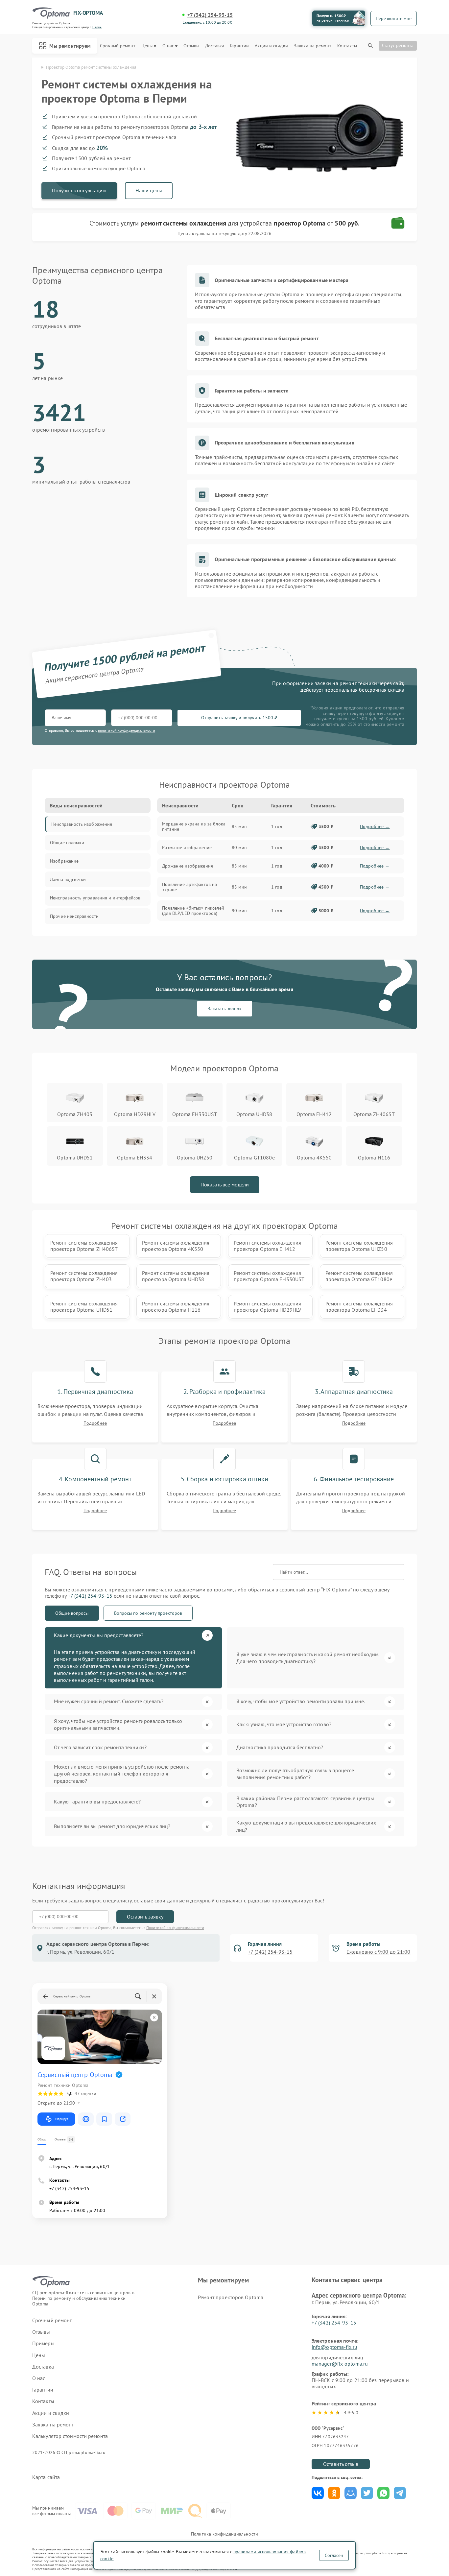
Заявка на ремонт (313, 46)
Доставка (215, 46)
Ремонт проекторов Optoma (231, 2297)
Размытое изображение (187, 847)
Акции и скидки (271, 46)
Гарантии (239, 46)
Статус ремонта (398, 45)
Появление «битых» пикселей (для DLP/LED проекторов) (193, 911)
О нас (168, 46)
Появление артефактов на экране (189, 887)
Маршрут (62, 2119)
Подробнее (95, 1423)
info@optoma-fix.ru (334, 2347)
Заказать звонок (225, 1009)
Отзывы (191, 46)
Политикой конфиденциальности (175, 1928)
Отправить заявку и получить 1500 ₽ (239, 718)
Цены (147, 46)
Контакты (347, 46)
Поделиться (318, 2493)
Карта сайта (46, 2477)
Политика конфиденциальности (225, 2534)
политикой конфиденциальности (127, 730)
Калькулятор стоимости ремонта (70, 2436)
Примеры (43, 2343)
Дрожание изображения (188, 866)
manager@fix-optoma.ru (340, 2364)
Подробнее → (375, 826)
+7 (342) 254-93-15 (210, 15)
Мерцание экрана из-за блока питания (194, 826)
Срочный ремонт (118, 46)
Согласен (334, 2555)
